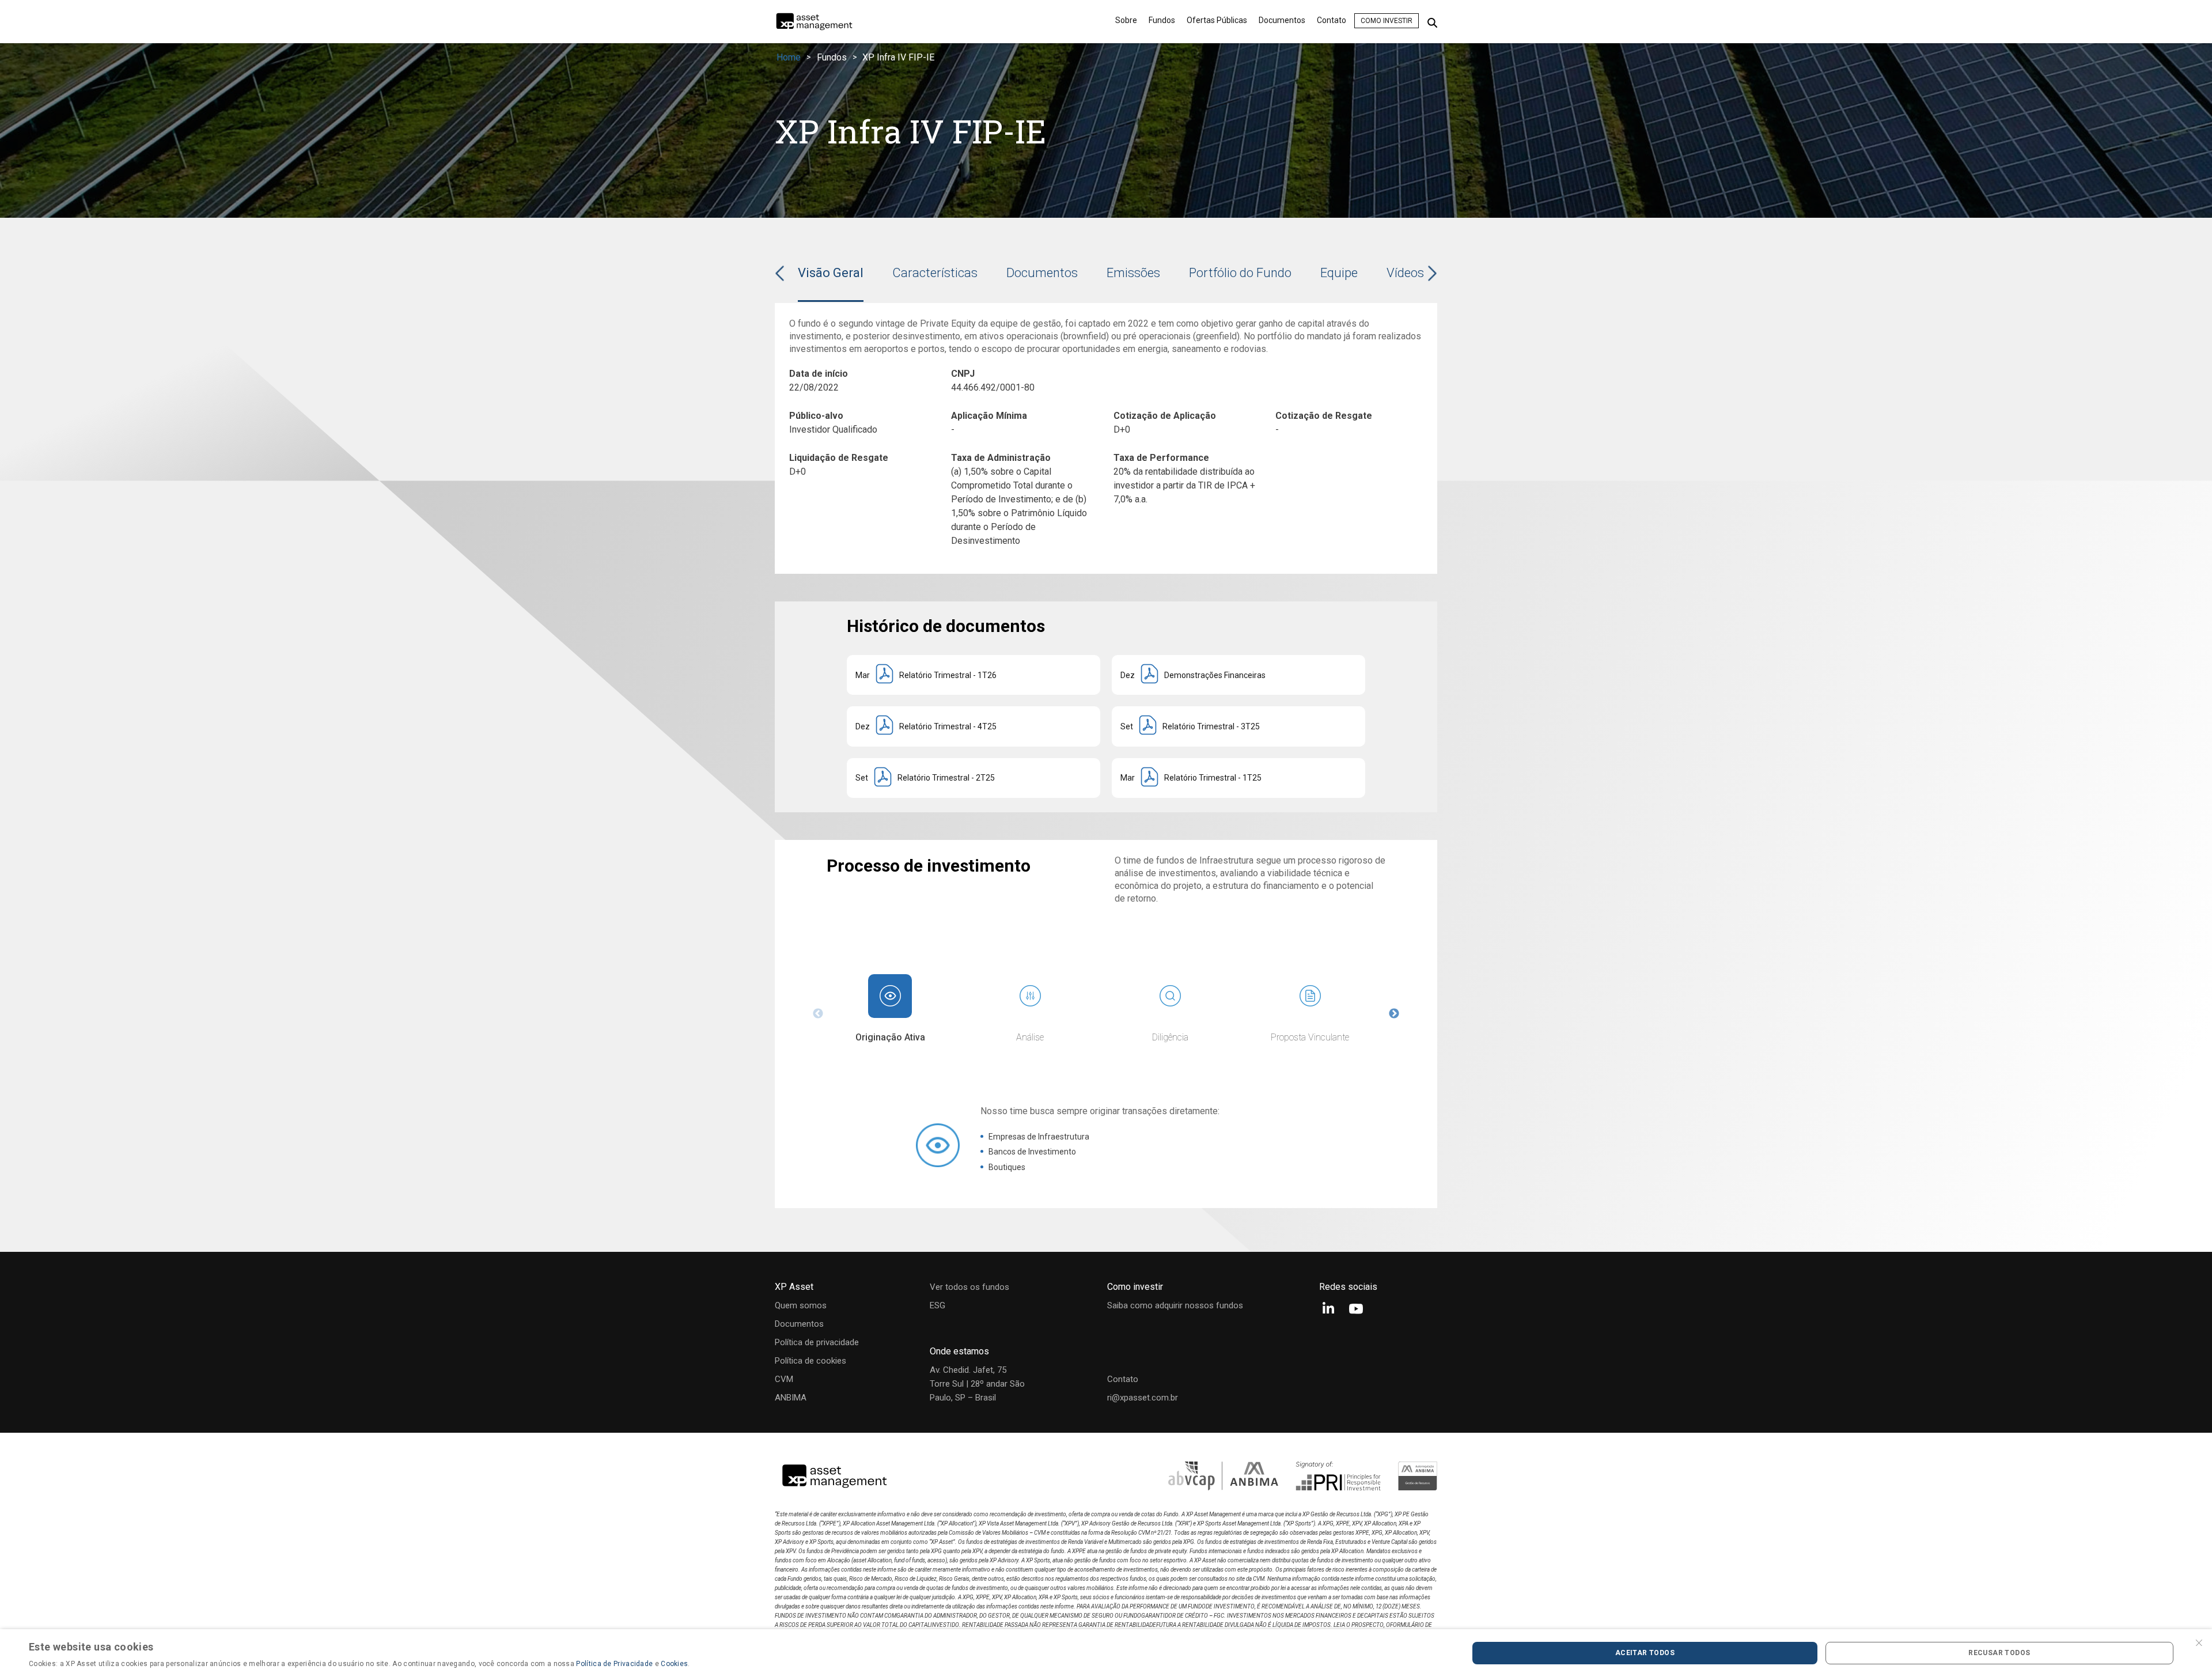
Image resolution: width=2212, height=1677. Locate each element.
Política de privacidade (817, 1342)
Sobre (1126, 20)
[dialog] (1106, 1653)
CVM (784, 1379)
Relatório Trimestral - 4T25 (948, 726)
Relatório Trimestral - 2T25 (946, 778)
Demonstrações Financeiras (1215, 675)
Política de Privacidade (614, 1664)
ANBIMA (791, 1398)
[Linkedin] (1328, 1310)
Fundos (1162, 20)
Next (1394, 1014)
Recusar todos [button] (1999, 1653)
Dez (1128, 675)
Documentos (1282, 20)
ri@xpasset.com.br (1143, 1398)
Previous (818, 1014)
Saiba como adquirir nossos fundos (1175, 1305)
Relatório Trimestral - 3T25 (1211, 726)
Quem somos (801, 1305)
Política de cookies (810, 1361)
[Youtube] (1356, 1310)
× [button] (2199, 1642)
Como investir (1387, 21)
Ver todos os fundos (969, 1287)
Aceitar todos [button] (1645, 1653)
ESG (938, 1305)
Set (1127, 726)
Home (789, 57)
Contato (1332, 20)
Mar (863, 675)
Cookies (674, 1664)
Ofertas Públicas (1217, 20)
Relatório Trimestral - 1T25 (1213, 778)
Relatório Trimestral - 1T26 (948, 675)
